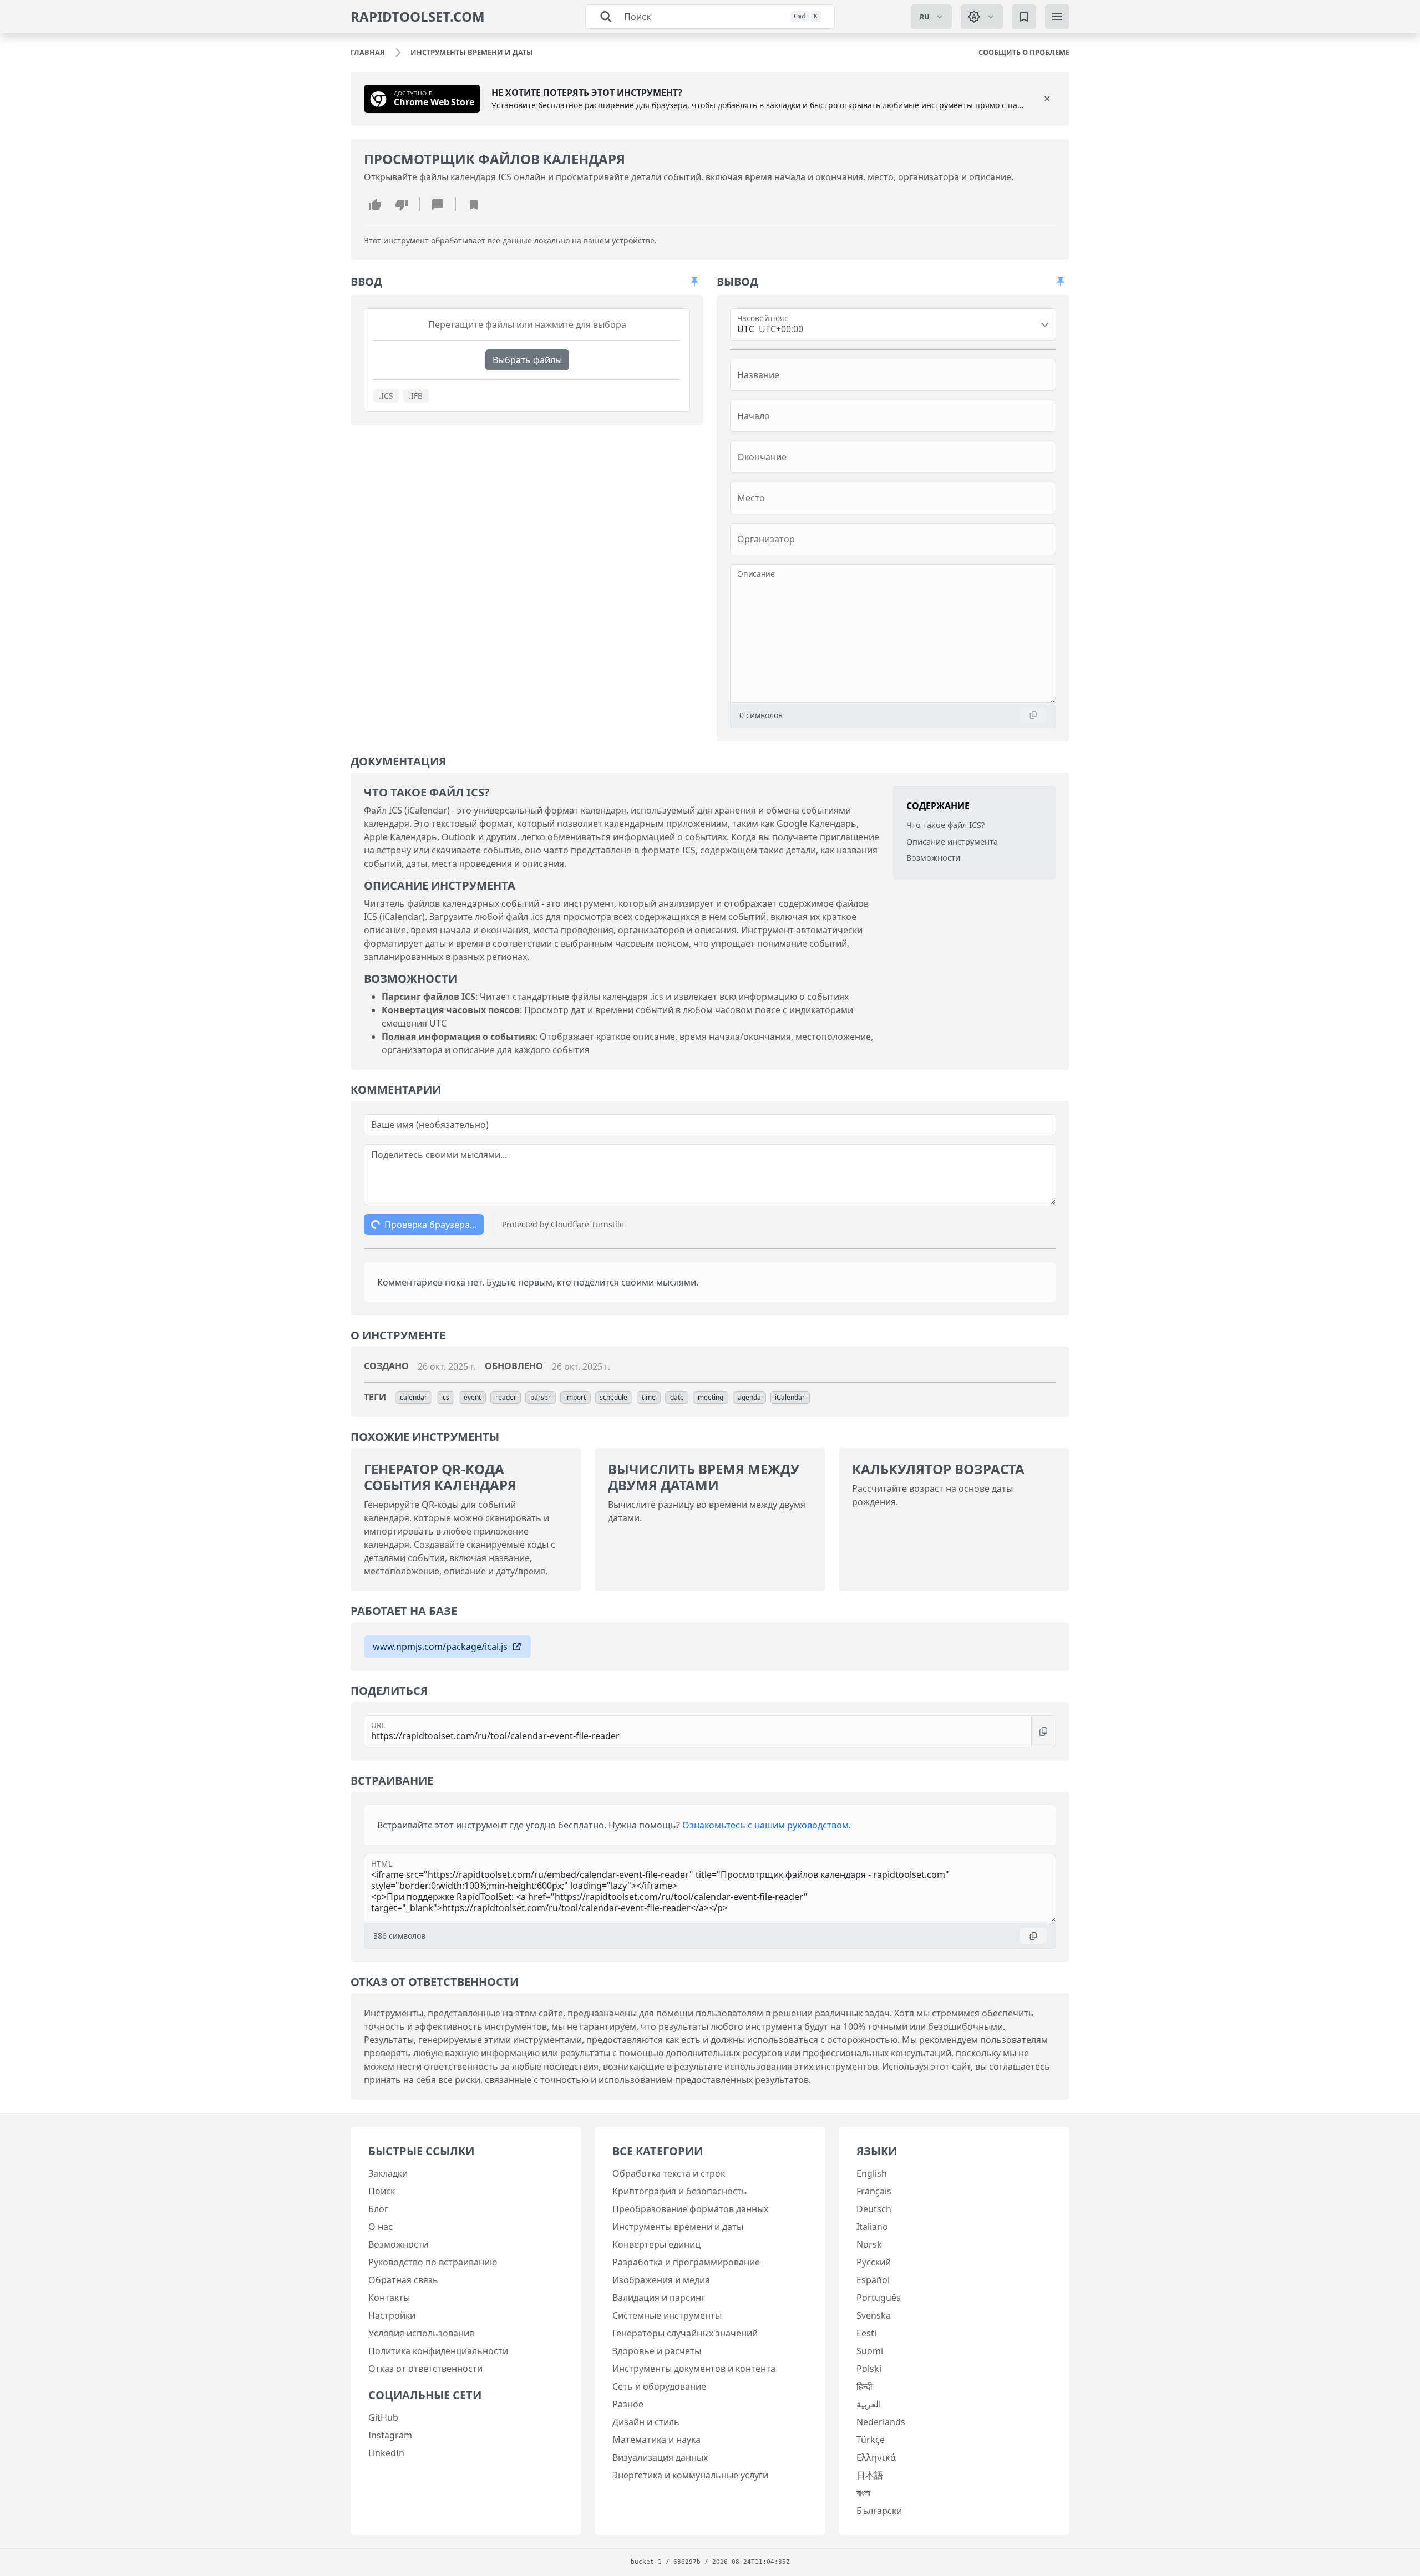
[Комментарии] (438, 204)
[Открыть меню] (1057, 17)
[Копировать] (1033, 715)
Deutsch (874, 2209)
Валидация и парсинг (659, 2298)
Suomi (870, 2351)
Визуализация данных (660, 2457)
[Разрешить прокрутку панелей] (694, 282)
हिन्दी (864, 2386)
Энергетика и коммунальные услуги (690, 2475)
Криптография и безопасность (680, 2191)
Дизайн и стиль (646, 2422)
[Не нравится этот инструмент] (402, 204)
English (872, 2173)
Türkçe (871, 2440)
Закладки (388, 2173)
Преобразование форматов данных (690, 2209)
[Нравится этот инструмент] (375, 204)
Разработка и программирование (686, 2262)
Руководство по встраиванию (433, 2262)
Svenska (874, 2315)
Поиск (382, 2191)
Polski (869, 2369)
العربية (869, 2404)
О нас (381, 2227)
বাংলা (863, 2493)
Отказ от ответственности (425, 2369)
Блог (378, 2209)
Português (879, 2298)
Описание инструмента (952, 841)
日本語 (870, 2475)
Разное (628, 2404)
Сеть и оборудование (659, 2386)
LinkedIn (386, 2453)
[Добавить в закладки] (474, 204)
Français (874, 2191)
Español (873, 2280)
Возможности (933, 858)
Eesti (866, 2333)
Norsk (869, 2244)
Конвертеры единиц (656, 2244)
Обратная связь (403, 2280)
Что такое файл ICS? (945, 825)
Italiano (872, 2227)
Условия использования (421, 2333)
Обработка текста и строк (669, 2173)
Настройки (392, 2315)
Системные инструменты (667, 2315)
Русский (874, 2262)
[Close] (1047, 99)
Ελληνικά (876, 2457)
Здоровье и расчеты (657, 2351)
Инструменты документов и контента (694, 2369)
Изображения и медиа (661, 2280)
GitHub (383, 2417)
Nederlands (881, 2422)
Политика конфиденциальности (438, 2351)
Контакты (389, 2298)
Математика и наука (656, 2440)
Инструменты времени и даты (678, 2227)
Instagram (390, 2435)
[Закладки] (1024, 17)
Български (879, 2511)
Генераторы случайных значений (685, 2333)
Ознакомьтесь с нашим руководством (765, 1825)
